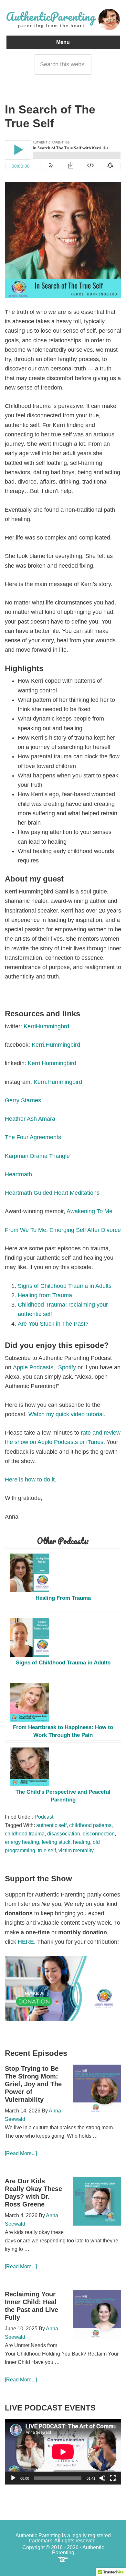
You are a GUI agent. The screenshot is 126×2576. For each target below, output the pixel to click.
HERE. (27, 1942)
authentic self (51, 1825)
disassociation (64, 1834)
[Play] (13, 2478)
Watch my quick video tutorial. (67, 1414)
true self (47, 1850)
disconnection (99, 1834)
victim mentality (76, 1850)
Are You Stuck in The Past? (54, 1324)
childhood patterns (90, 1825)
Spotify (68, 1367)
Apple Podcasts (33, 1367)
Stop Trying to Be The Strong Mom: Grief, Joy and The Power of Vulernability (33, 2084)
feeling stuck (56, 1842)
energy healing (22, 1842)
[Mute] (102, 2478)
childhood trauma (25, 1834)
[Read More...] (21, 2153)
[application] (63, 2452)
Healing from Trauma (46, 1295)
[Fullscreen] (113, 2478)
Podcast (44, 1817)
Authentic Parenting (63, 19)
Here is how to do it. (31, 1480)
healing (82, 1842)
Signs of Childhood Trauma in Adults (65, 1286)
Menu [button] (63, 42)
